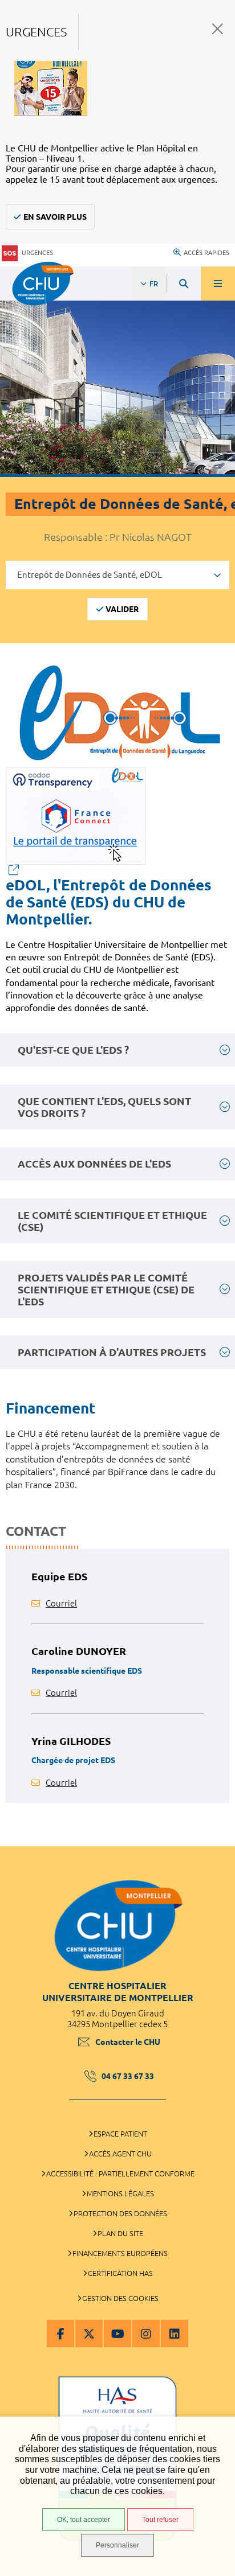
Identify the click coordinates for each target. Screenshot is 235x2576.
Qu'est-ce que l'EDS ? (73, 1050)
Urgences (37, 253)
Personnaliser (117, 2545)
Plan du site (120, 2233)
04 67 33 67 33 (128, 2076)
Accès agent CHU (120, 2154)
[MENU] (218, 284)
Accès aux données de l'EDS (94, 1164)
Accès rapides (206, 253)
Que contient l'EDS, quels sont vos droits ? (104, 1107)
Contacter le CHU (128, 2042)
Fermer (218, 29)
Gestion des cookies (120, 2298)
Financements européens (120, 2253)
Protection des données (120, 2213)
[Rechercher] (184, 284)
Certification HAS (120, 2273)
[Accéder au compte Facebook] (60, 2333)
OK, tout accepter (84, 2520)
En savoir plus (55, 217)
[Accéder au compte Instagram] (146, 2333)
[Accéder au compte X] (89, 2333)
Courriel (61, 1603)
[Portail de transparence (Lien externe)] (117, 821)
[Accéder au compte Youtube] (117, 2333)
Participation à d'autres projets (112, 1352)
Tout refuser (160, 2520)
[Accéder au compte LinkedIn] (175, 2333)
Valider (122, 609)
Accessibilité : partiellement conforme (120, 2174)
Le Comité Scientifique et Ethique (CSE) (112, 1221)
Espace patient (120, 2134)
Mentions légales (120, 2193)
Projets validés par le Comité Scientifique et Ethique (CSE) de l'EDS (106, 1289)
